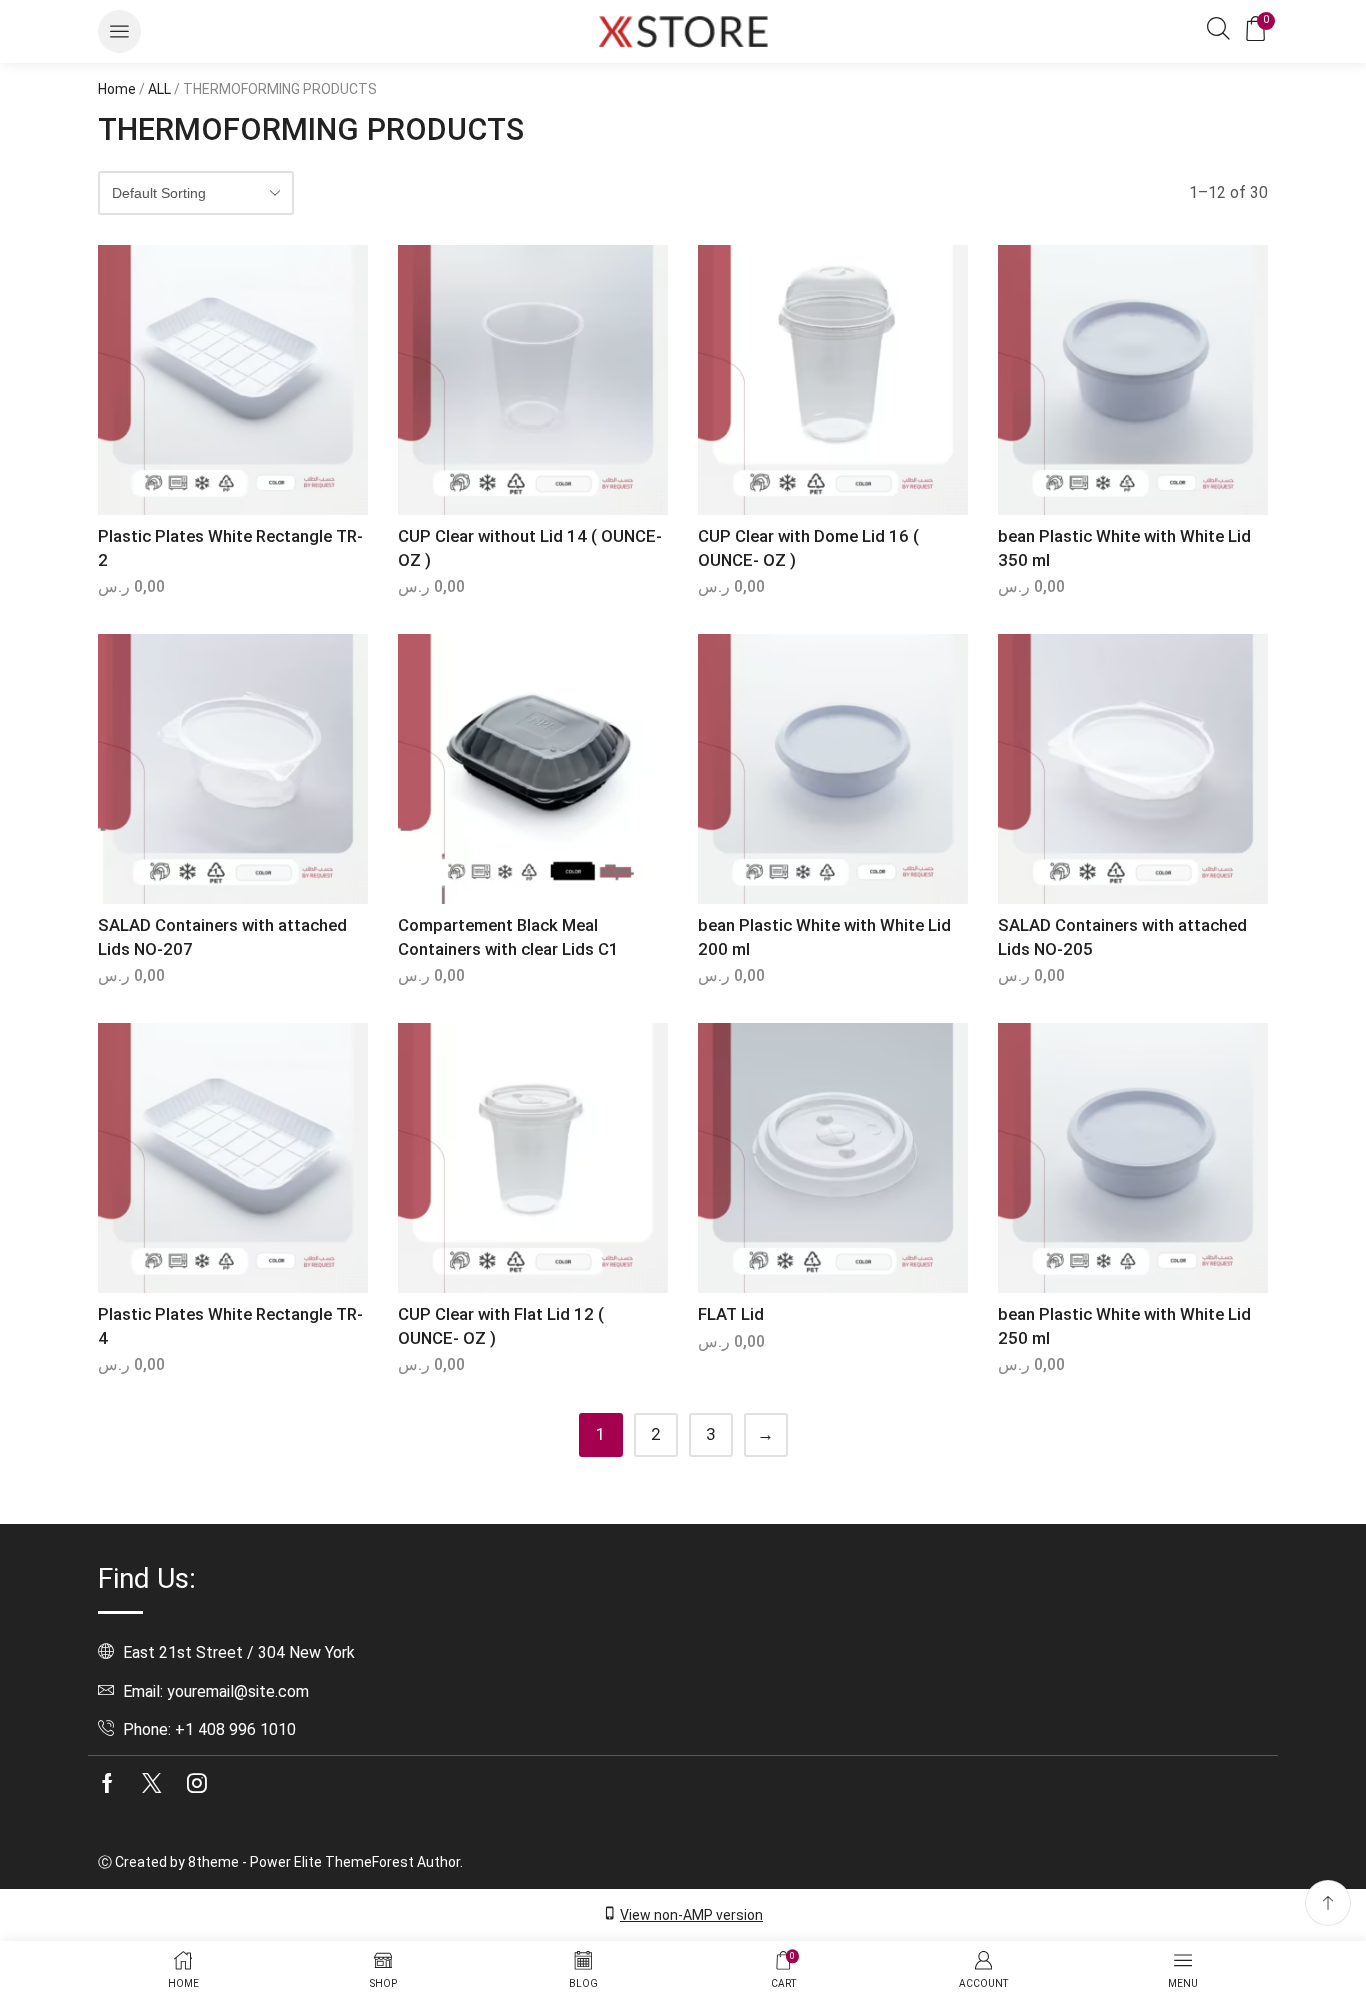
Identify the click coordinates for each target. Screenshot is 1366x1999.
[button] (119, 31)
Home (117, 89)
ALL (159, 89)
